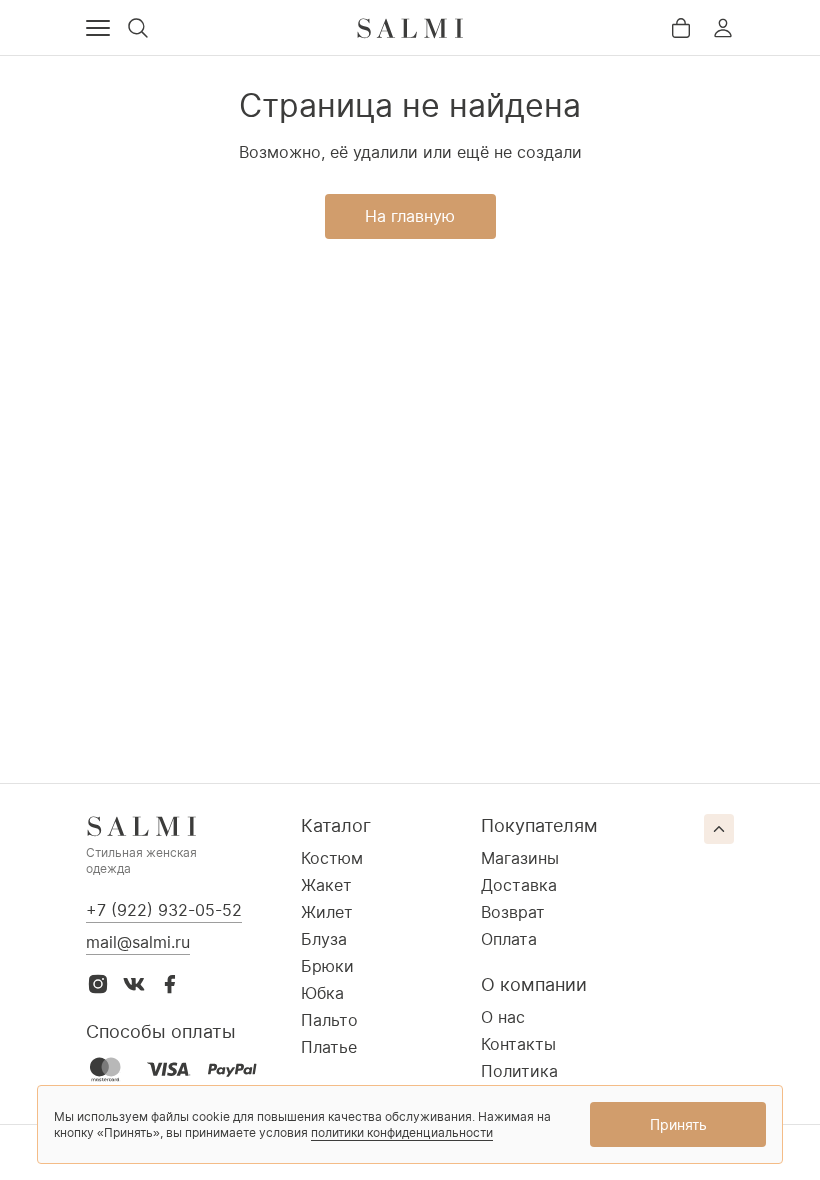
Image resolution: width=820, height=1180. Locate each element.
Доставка (519, 885)
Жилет (327, 912)
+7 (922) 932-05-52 (164, 910)
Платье (329, 1047)
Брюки (327, 966)
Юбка (322, 993)
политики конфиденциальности (402, 1132)
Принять (678, 1124)
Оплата (509, 939)
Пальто (329, 1020)
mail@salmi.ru (138, 942)
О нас (503, 1017)
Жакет (326, 885)
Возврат (513, 912)
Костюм (332, 858)
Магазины (520, 858)
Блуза (324, 939)
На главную (410, 216)
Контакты (518, 1044)
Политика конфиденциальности (566, 1081)
